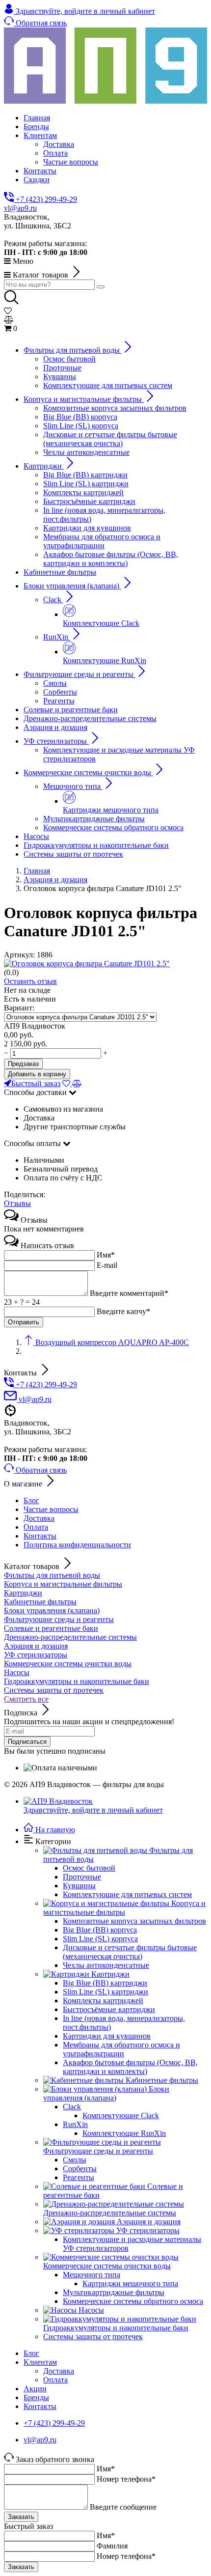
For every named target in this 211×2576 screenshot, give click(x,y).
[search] (101, 287)
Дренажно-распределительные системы (70, 1637)
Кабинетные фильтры (40, 1602)
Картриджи (23, 1593)
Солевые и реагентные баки (51, 1628)
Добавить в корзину (37, 1074)
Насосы (17, 1672)
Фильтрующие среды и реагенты (59, 1619)
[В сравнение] (77, 1083)
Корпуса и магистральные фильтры (63, 1584)
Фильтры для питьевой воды (52, 1575)
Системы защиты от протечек (54, 1690)
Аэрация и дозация (36, 1646)
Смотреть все (26, 1699)
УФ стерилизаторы (36, 1655)
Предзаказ (23, 1064)
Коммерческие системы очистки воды (68, 1664)
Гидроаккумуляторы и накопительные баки (77, 1681)
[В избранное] (67, 1083)
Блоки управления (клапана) (52, 1610)
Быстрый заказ (36, 1083)
